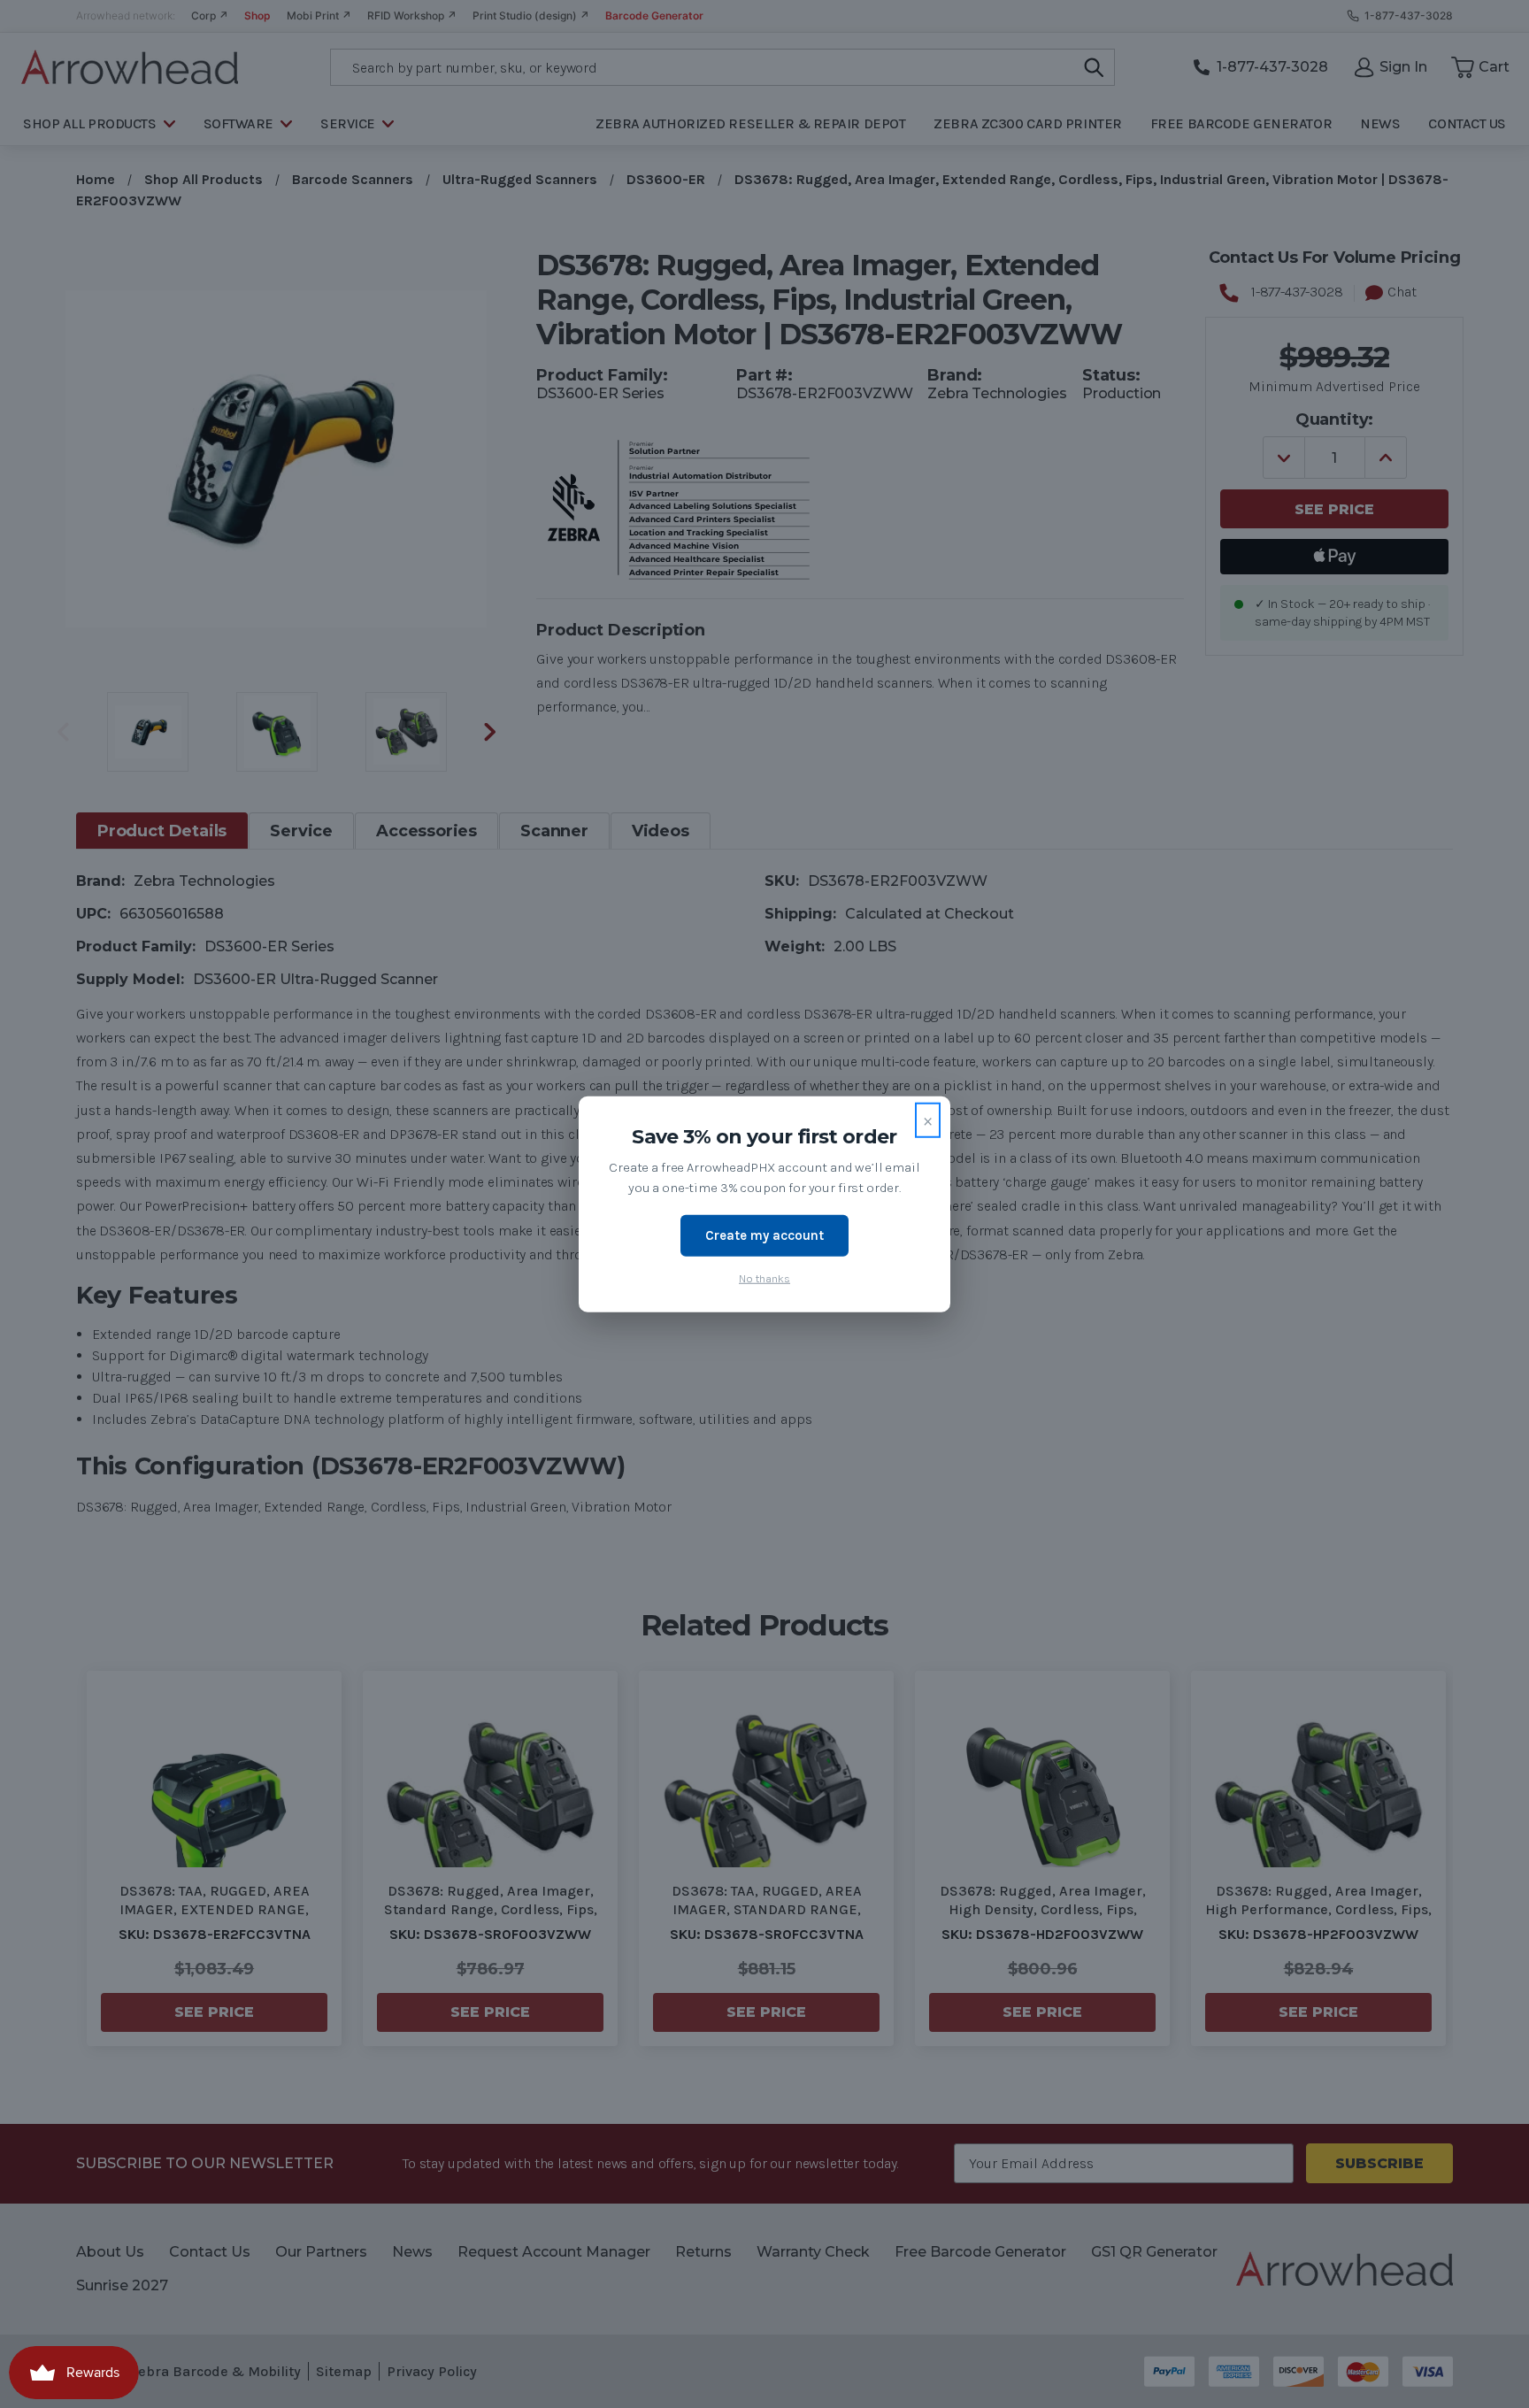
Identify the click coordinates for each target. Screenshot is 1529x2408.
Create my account (764, 1235)
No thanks (764, 1277)
